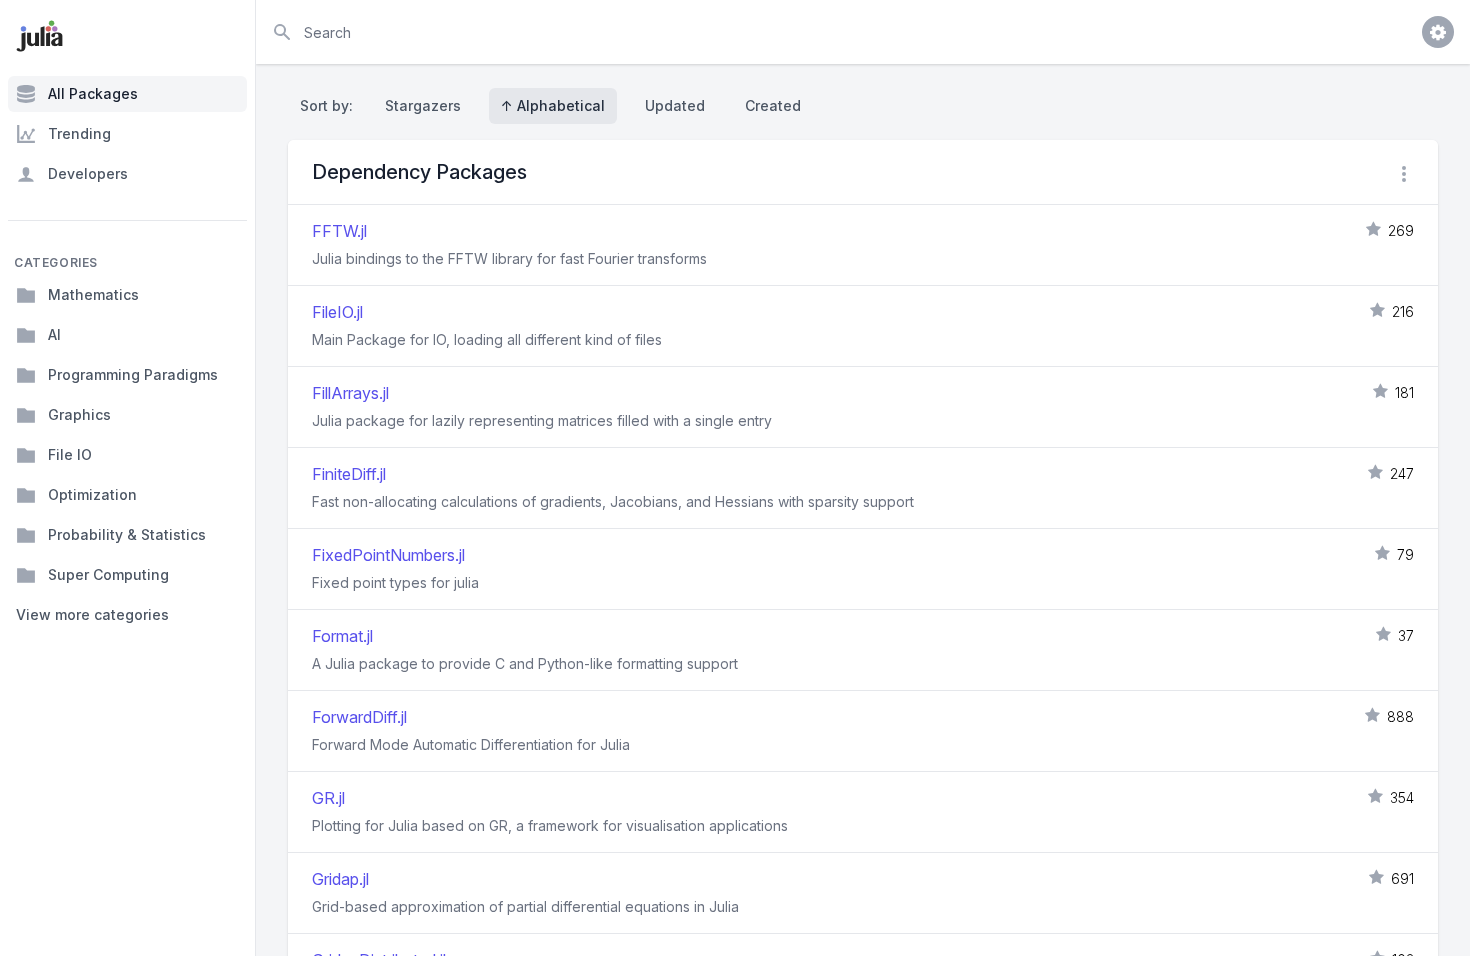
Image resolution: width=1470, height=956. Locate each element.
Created (773, 105)
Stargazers (423, 105)
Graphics (79, 414)
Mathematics (93, 294)
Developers (88, 173)
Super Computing (108, 574)
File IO (70, 454)
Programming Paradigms (133, 374)
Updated (675, 105)
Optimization (92, 494)
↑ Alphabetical (553, 105)
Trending (79, 133)
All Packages (93, 93)
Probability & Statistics (127, 534)
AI (54, 334)
